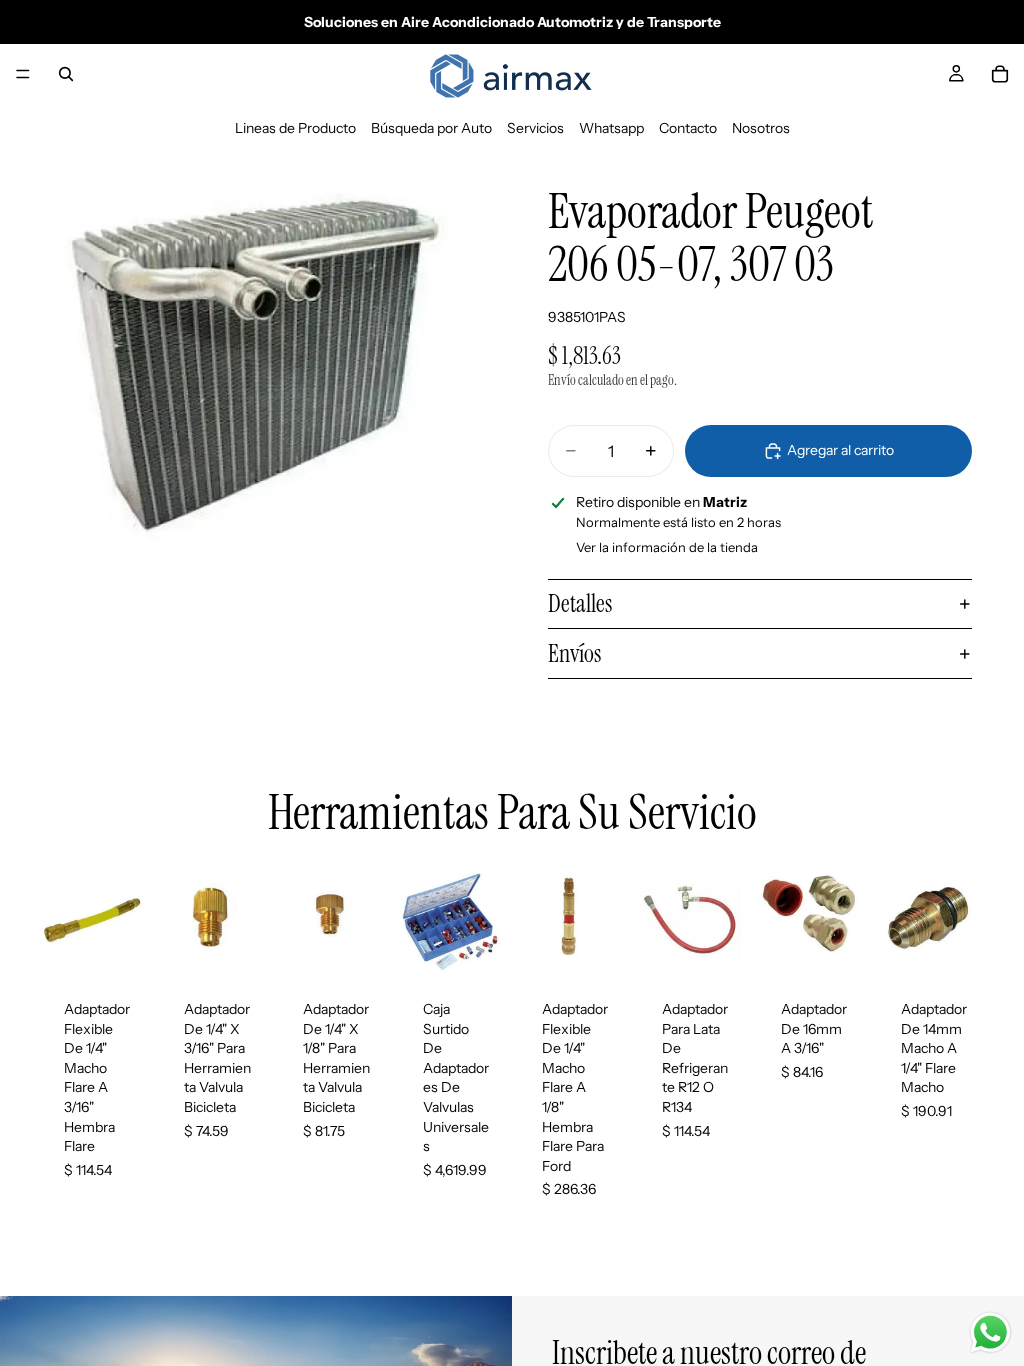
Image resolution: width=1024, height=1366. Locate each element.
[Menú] (23, 74)
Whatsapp (611, 128)
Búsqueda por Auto (431, 128)
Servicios (535, 128)
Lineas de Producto (295, 128)
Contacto (688, 128)
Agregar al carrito (840, 450)
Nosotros (761, 128)
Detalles (580, 603)
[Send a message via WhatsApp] (990, 1332)
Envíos (574, 653)
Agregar (134, 944)
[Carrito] (1000, 74)
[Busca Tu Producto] (66, 74)
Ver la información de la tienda (667, 547)
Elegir (731, 944)
